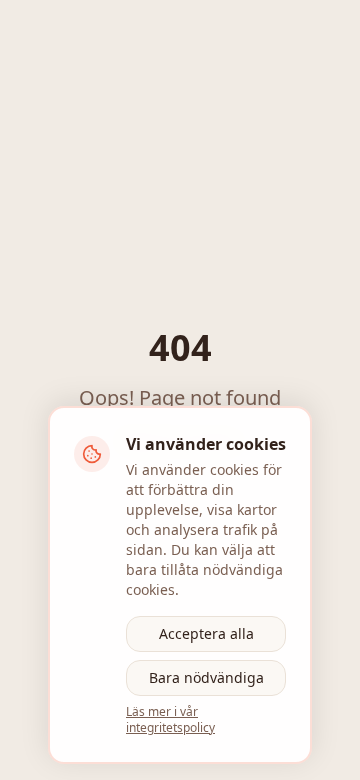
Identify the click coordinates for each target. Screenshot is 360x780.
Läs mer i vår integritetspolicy (170, 720)
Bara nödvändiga (206, 677)
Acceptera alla (206, 633)
